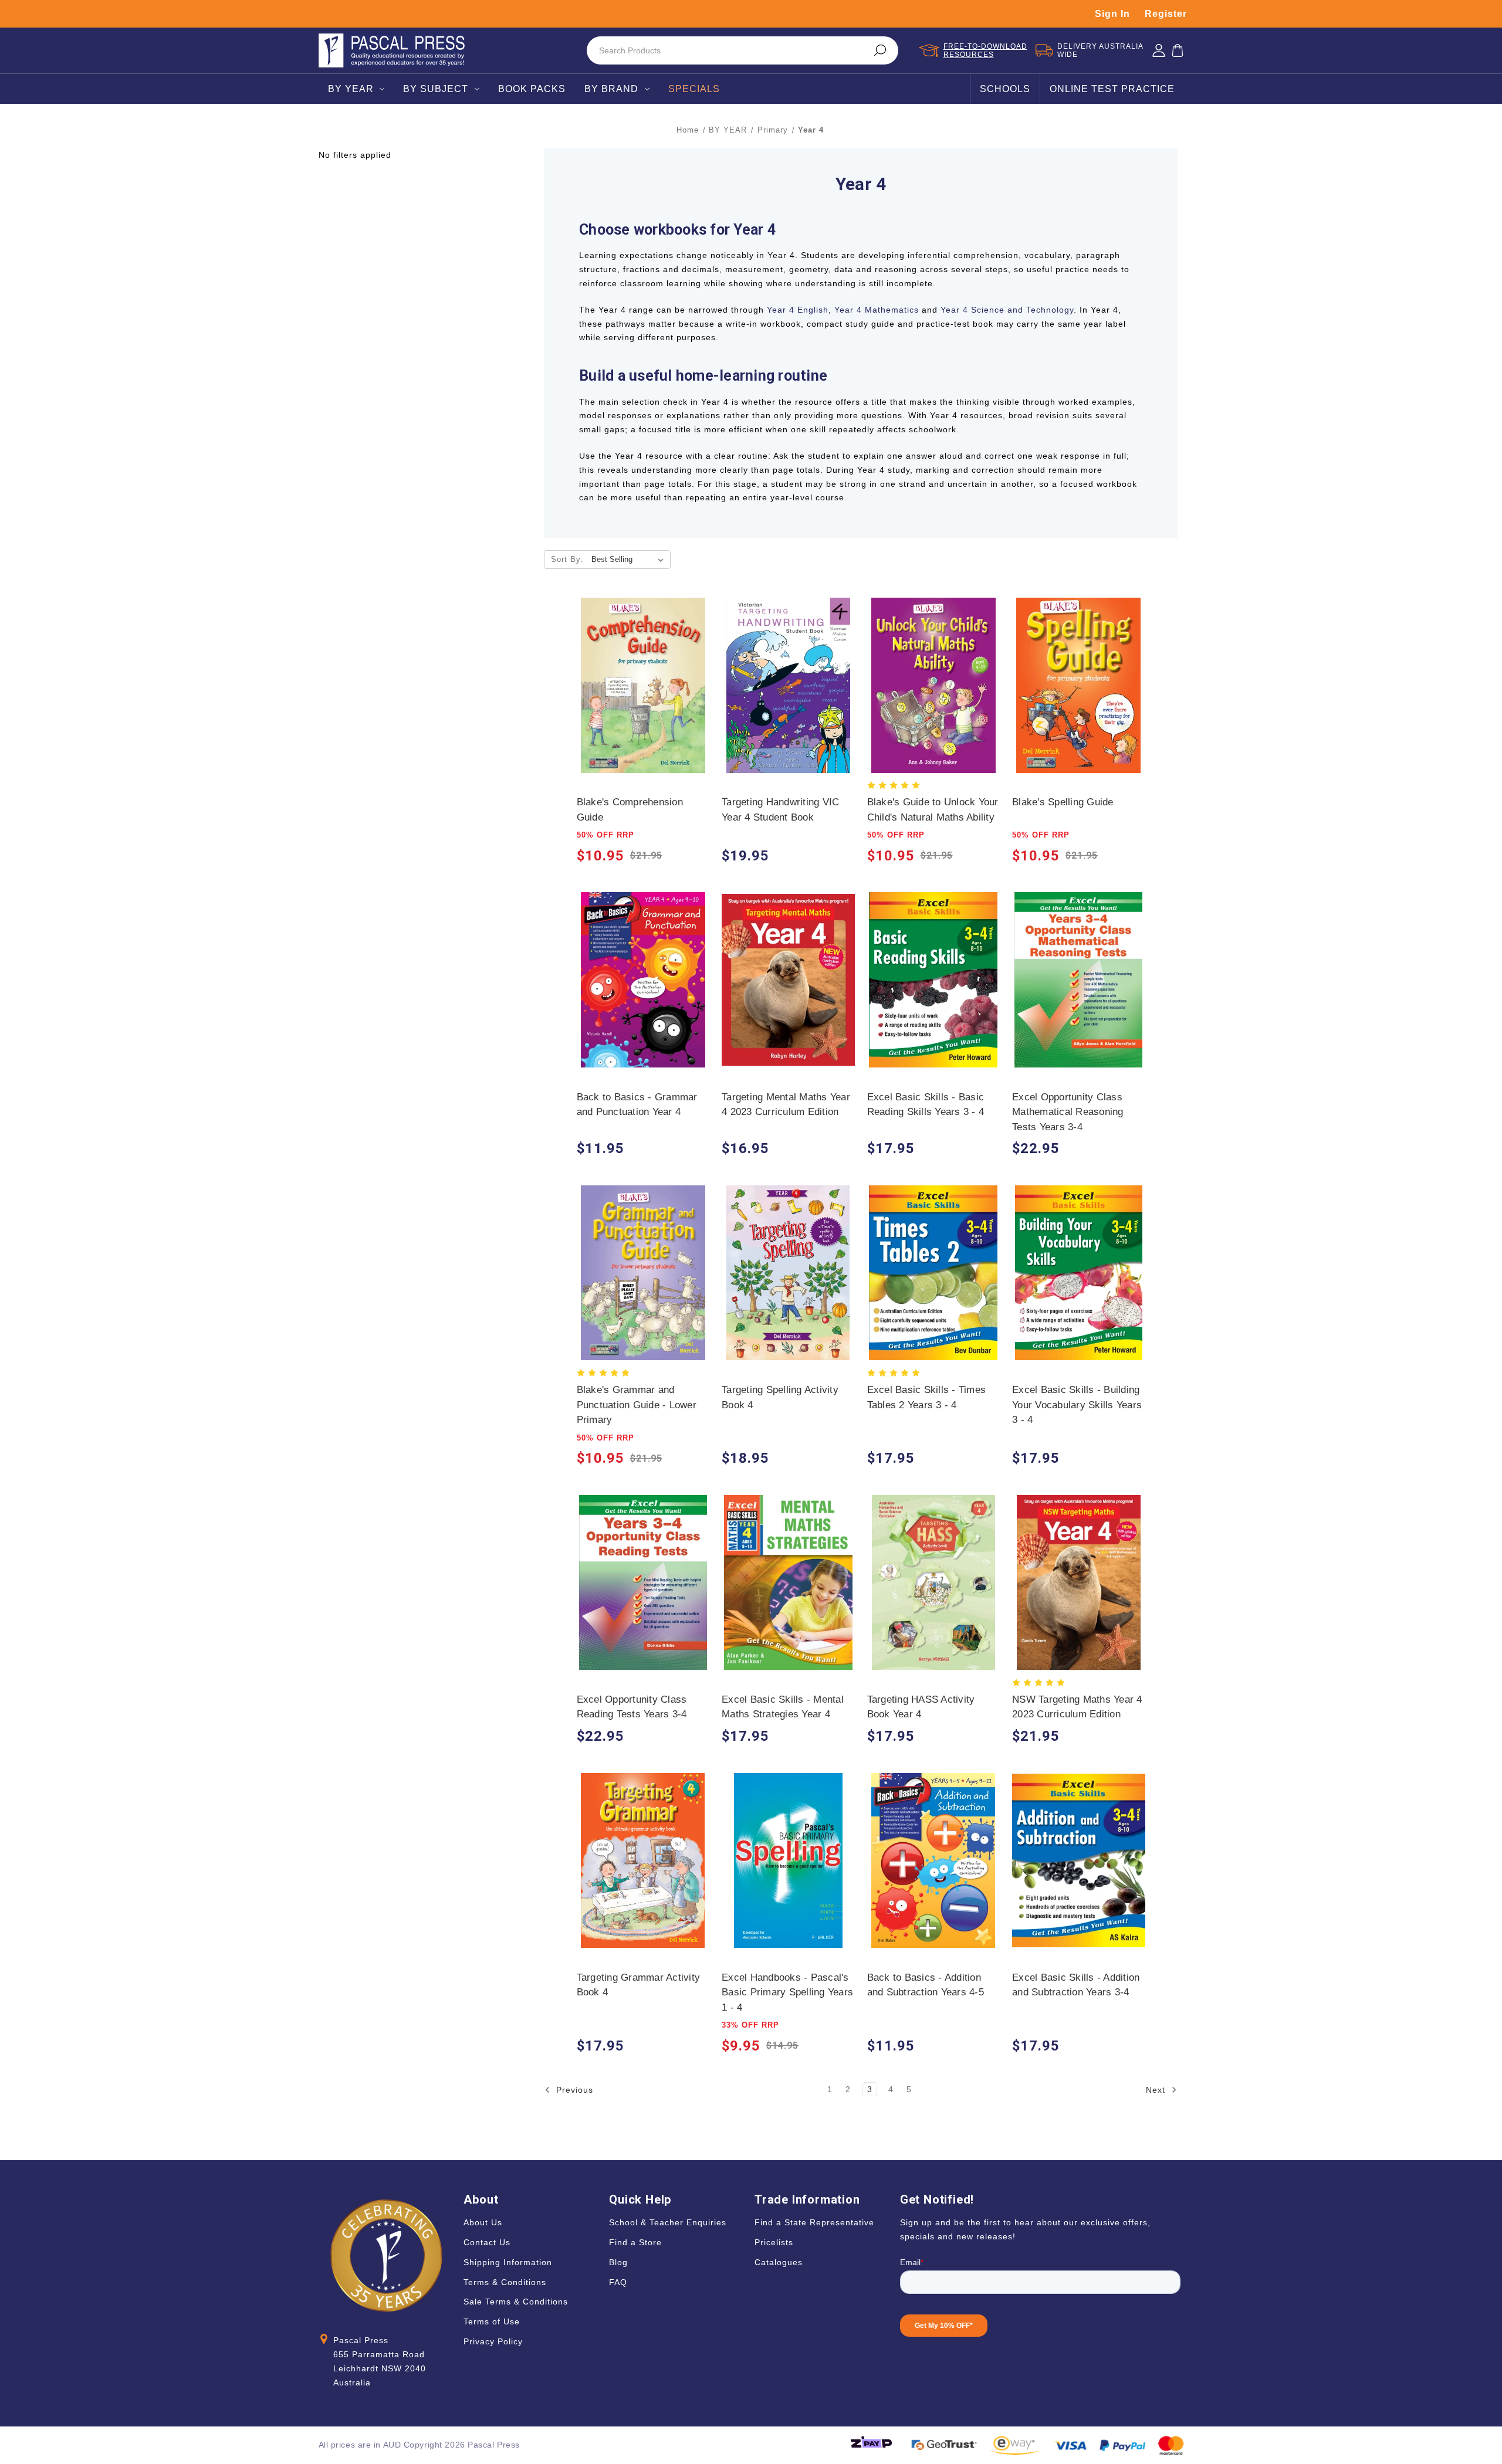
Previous (573, 2090)
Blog (618, 2262)
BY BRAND (611, 89)
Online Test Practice (1112, 89)
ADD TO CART (643, 697)
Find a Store (635, 2242)
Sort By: (567, 559)
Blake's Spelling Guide (1063, 802)
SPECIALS (694, 89)
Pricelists (774, 2242)
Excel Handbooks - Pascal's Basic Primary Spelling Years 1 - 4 (787, 1992)
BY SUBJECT (436, 89)
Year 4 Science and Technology (1007, 310)
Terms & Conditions (505, 2282)
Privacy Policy (493, 2341)
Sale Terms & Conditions (516, 2302)
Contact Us (487, 2242)
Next (1157, 2090)
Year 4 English (798, 310)
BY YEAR (351, 89)
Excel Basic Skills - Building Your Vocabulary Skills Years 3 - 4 (1077, 1405)
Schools (1005, 89)
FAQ (618, 2282)
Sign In (1112, 14)
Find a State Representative (814, 2222)
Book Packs (532, 89)
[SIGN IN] (1159, 50)
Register (1166, 14)
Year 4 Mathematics (877, 310)
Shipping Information (508, 2262)
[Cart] (1178, 50)
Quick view (643, 674)
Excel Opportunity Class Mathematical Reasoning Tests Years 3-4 (1068, 1112)
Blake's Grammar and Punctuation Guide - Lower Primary (637, 1405)
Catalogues (779, 2262)
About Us (483, 2222)
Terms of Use (492, 2321)
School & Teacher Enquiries (668, 2222)
